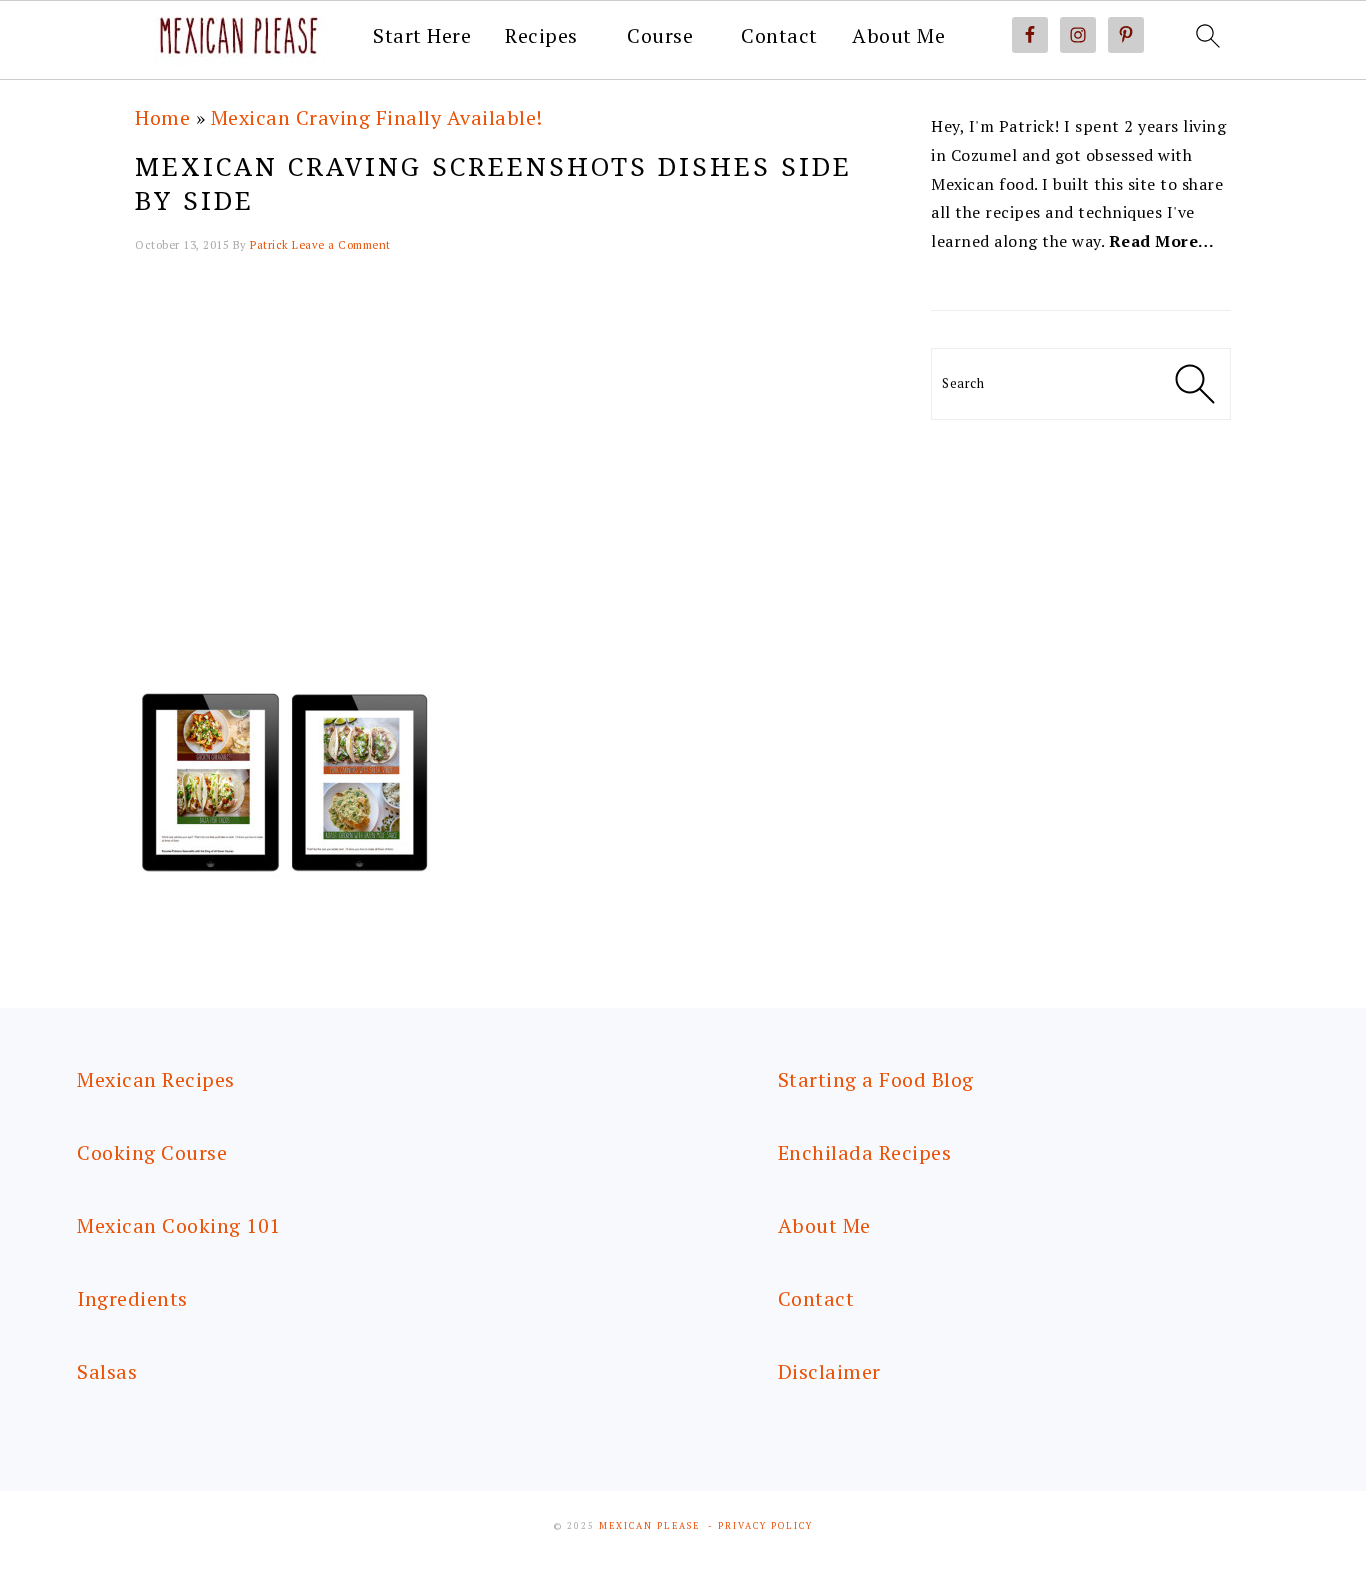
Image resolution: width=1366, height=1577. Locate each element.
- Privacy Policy (760, 1526)
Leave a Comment (341, 245)
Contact (779, 36)
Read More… (1162, 241)
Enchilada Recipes (865, 1152)
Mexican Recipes (156, 1079)
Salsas (107, 1371)
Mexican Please (649, 1526)
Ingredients (132, 1298)
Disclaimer (829, 1371)
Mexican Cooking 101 (179, 1225)
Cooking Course (152, 1152)
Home (162, 117)
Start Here (422, 36)
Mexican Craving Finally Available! (377, 117)
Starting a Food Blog (876, 1079)
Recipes (541, 36)
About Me (898, 36)
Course (660, 36)
